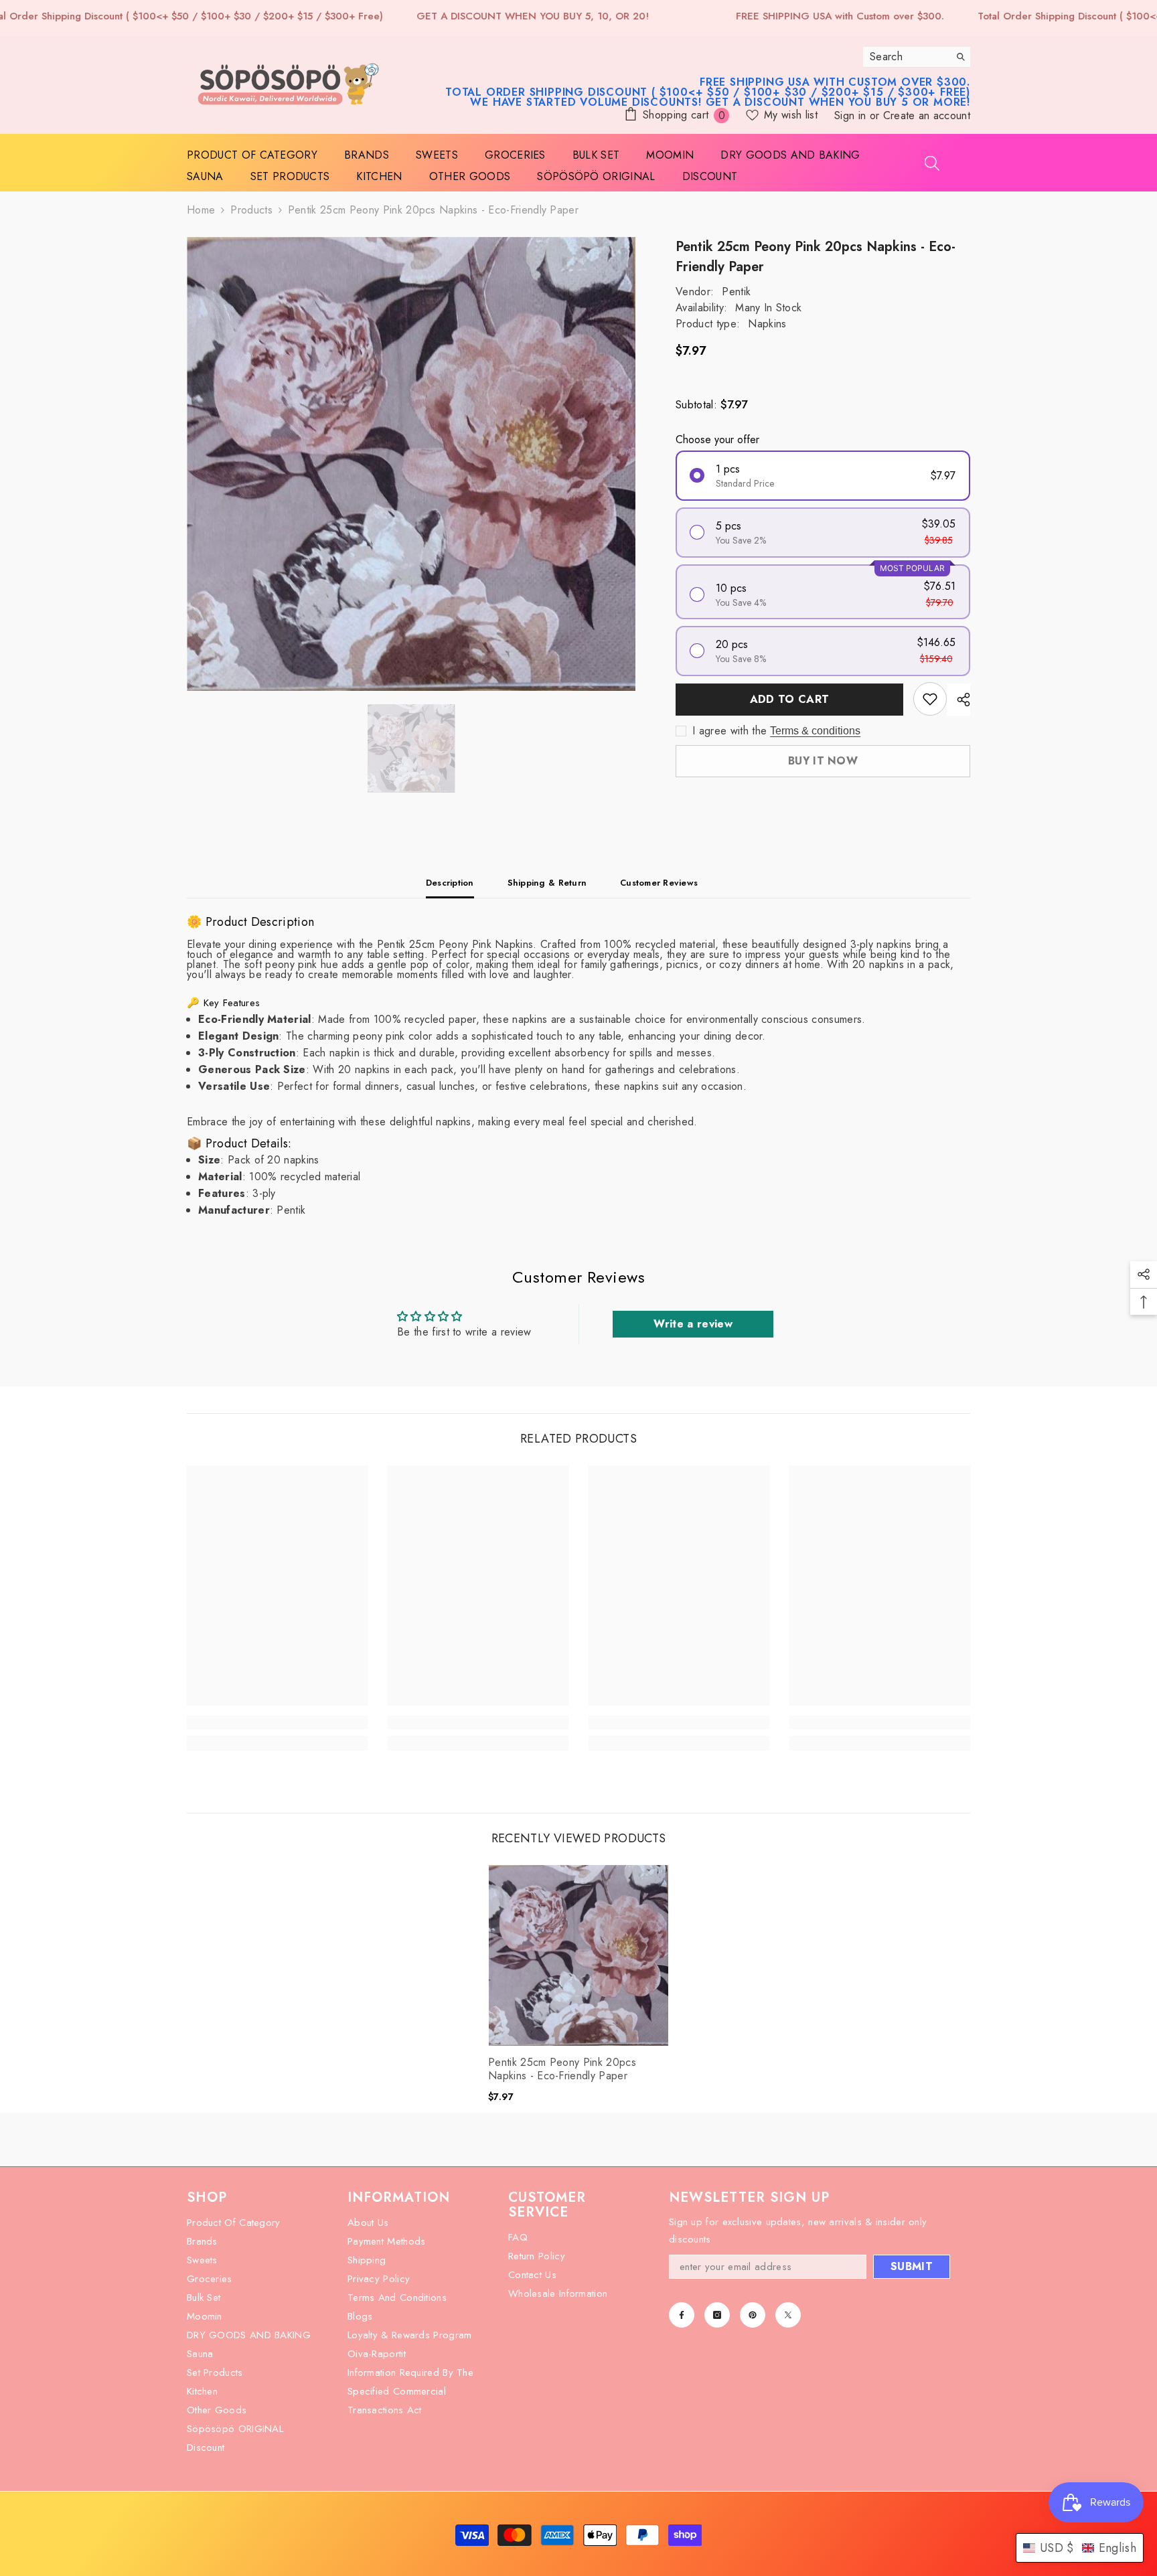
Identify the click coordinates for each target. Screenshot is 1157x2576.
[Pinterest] (753, 2315)
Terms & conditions (815, 731)
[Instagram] (717, 2315)
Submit (912, 2266)
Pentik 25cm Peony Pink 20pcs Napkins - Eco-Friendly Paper (562, 2069)
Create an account (927, 115)
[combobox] (906, 57)
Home (201, 210)
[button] (1080, 2548)
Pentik (736, 292)
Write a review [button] (693, 1324)
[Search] (917, 57)
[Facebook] (682, 2315)
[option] (411, 464)
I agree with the (729, 731)
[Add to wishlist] (930, 699)
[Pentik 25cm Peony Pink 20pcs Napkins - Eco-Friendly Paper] (578, 1955)
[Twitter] (788, 2315)
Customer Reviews (659, 883)
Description (450, 883)
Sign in (852, 115)
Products (251, 210)
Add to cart (789, 699)
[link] (277, 1722)
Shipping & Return (547, 883)
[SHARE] (958, 700)
